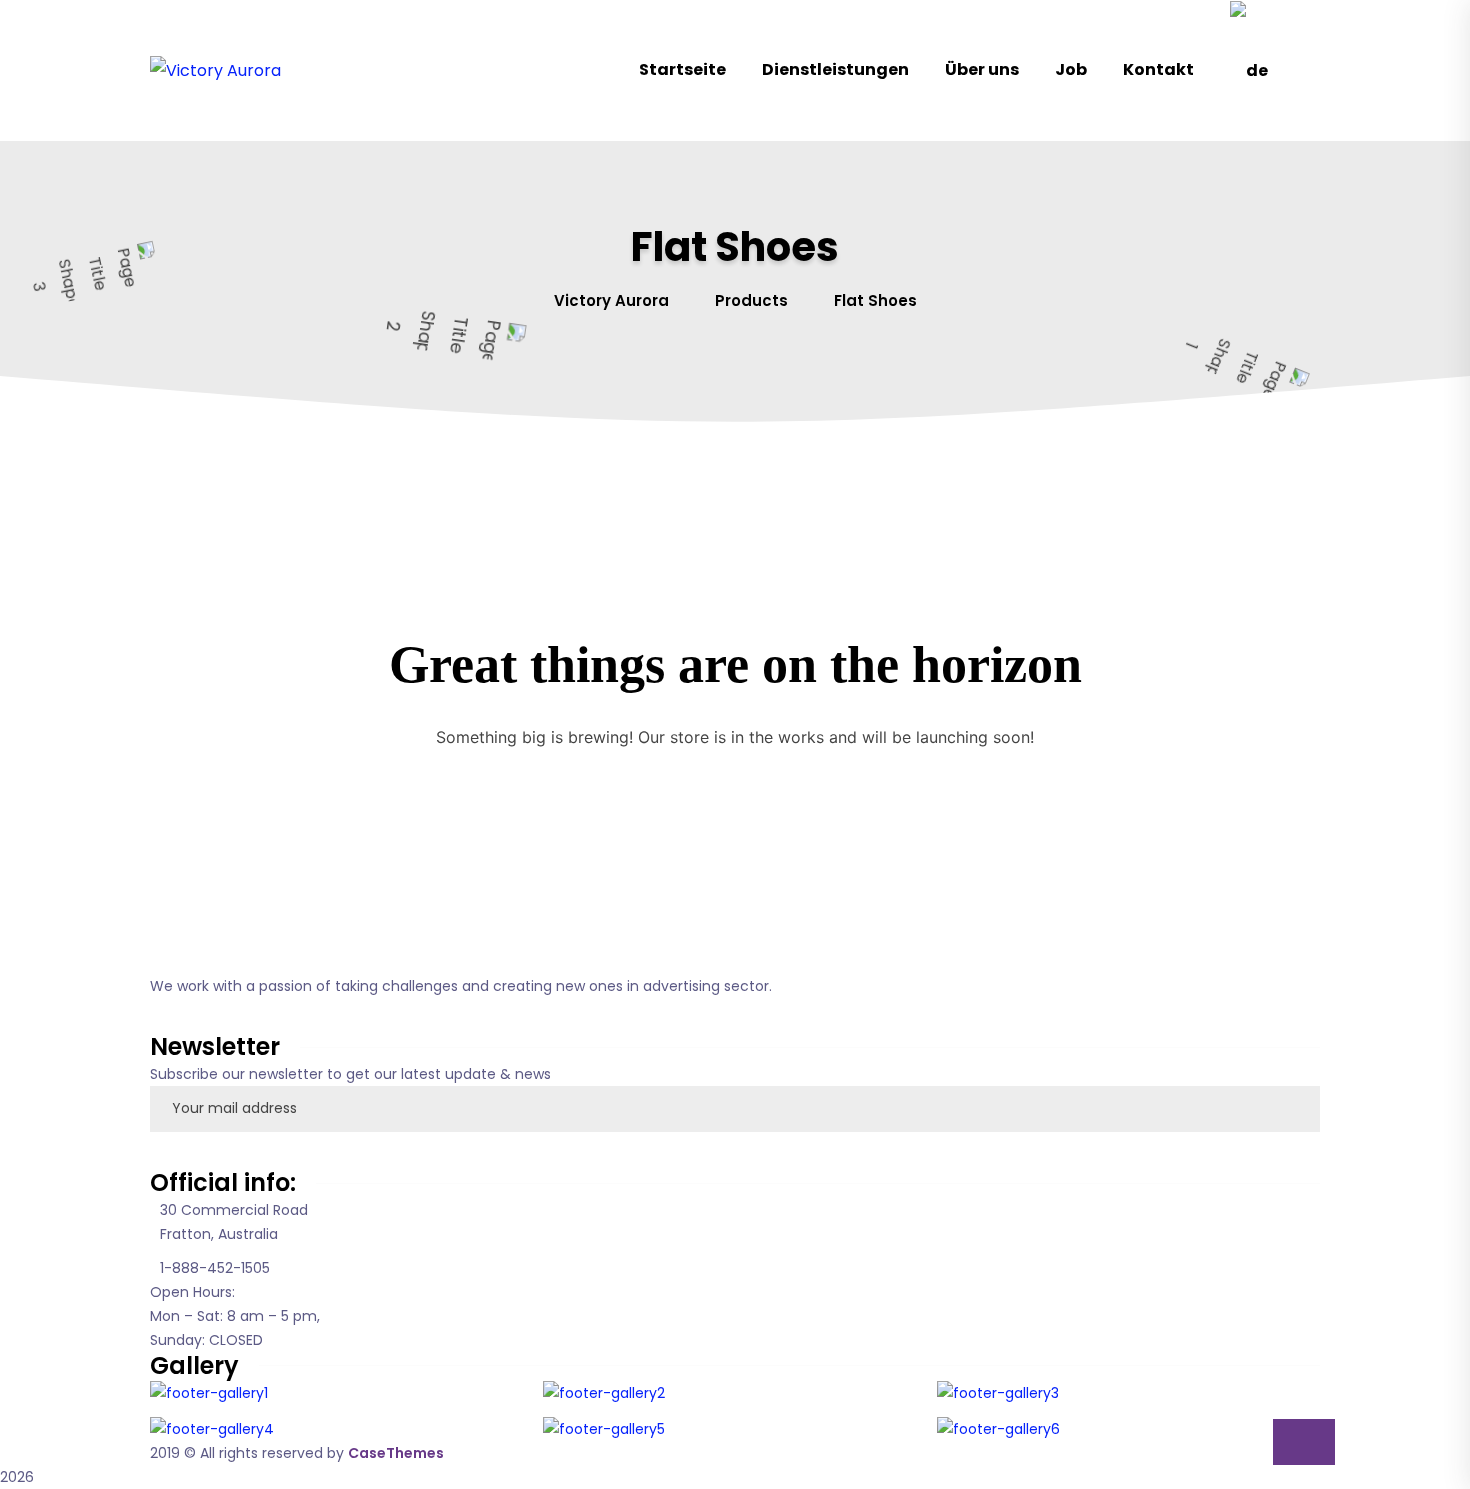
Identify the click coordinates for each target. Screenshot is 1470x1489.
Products (751, 300)
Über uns (982, 69)
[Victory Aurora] (215, 70)
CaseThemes (396, 1453)
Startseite (682, 69)
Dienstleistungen (835, 69)
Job (1071, 69)
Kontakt (1158, 69)
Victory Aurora (611, 300)
